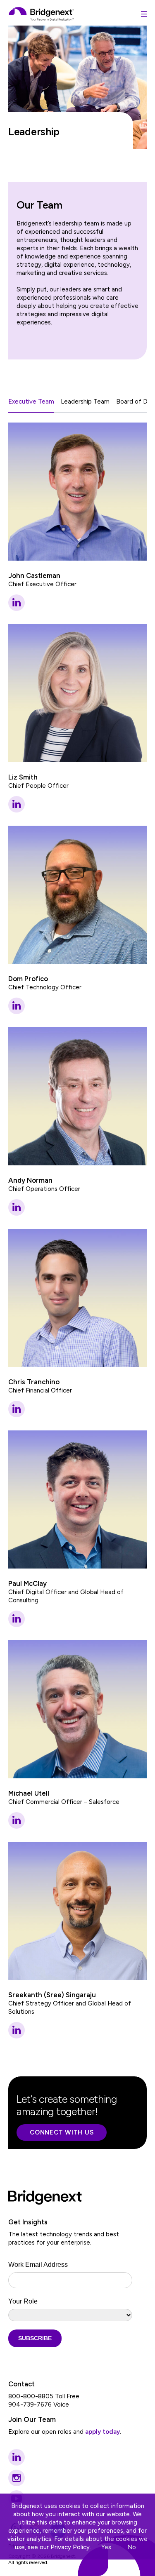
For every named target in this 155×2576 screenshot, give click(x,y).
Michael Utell (29, 1793)
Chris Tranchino (34, 1382)
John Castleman (34, 575)
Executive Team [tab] (31, 402)
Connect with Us (62, 2132)
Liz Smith (23, 777)
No (132, 2547)
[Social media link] (17, 2457)
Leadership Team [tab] (85, 402)
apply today (103, 2432)
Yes (106, 2547)
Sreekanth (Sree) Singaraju (52, 1995)
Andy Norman (30, 1180)
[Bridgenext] (42, 14)
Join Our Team (32, 2419)
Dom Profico (28, 979)
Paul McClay (27, 1583)
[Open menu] (144, 14)
